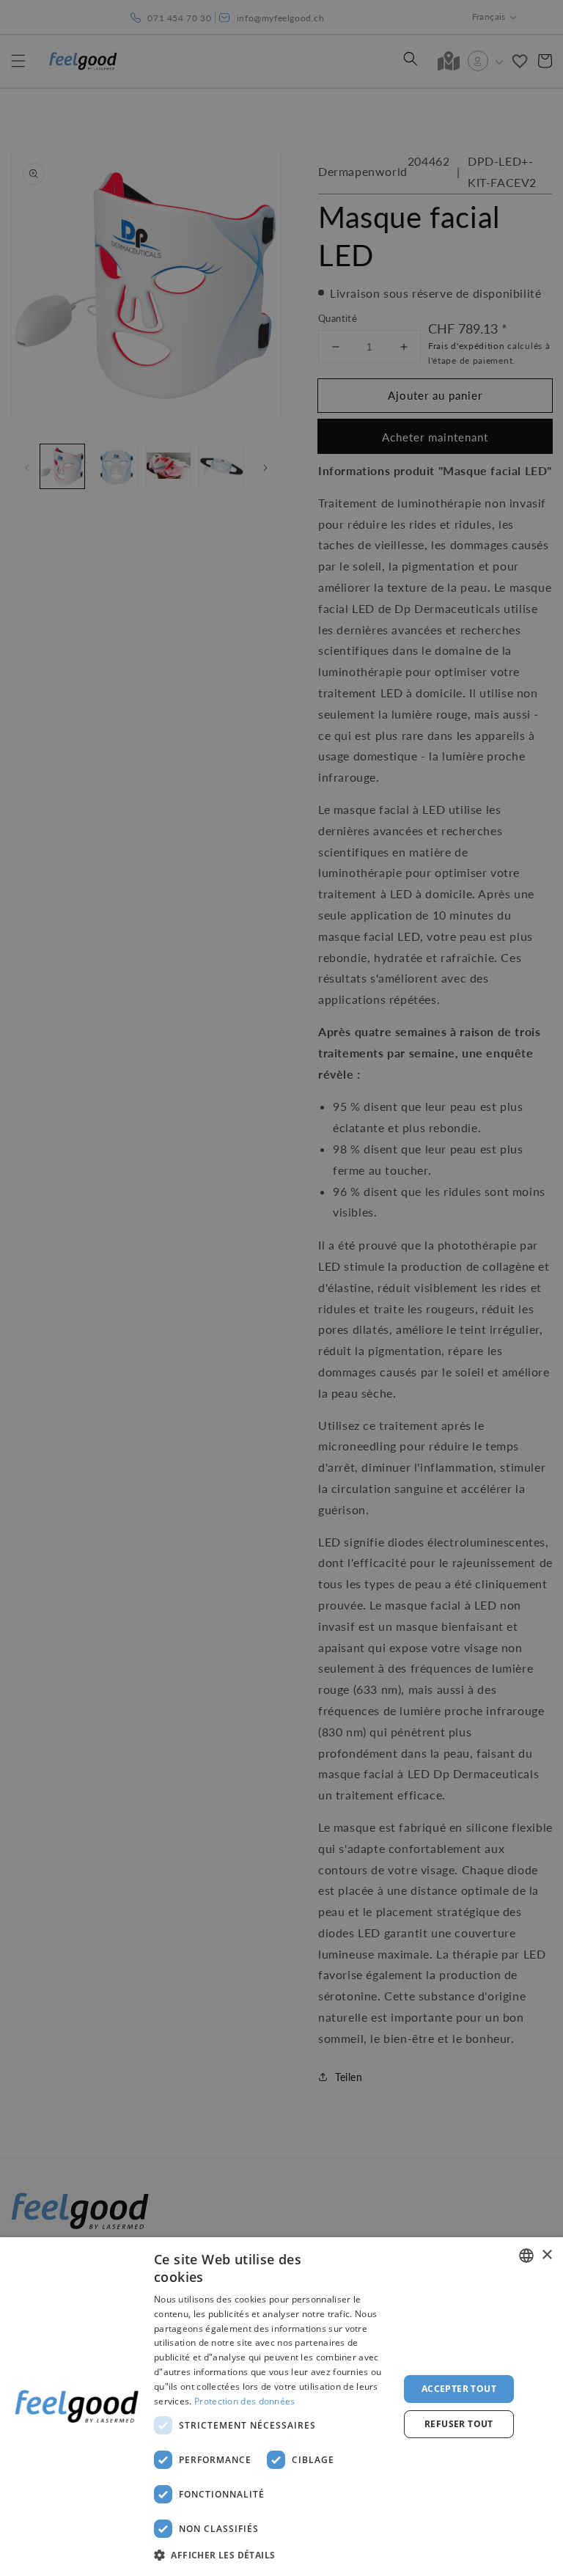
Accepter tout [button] (459, 2389)
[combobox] (526, 2256)
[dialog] (281, 2407)
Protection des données (245, 2401)
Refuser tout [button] (459, 2424)
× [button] (547, 2255)
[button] (273, 2555)
